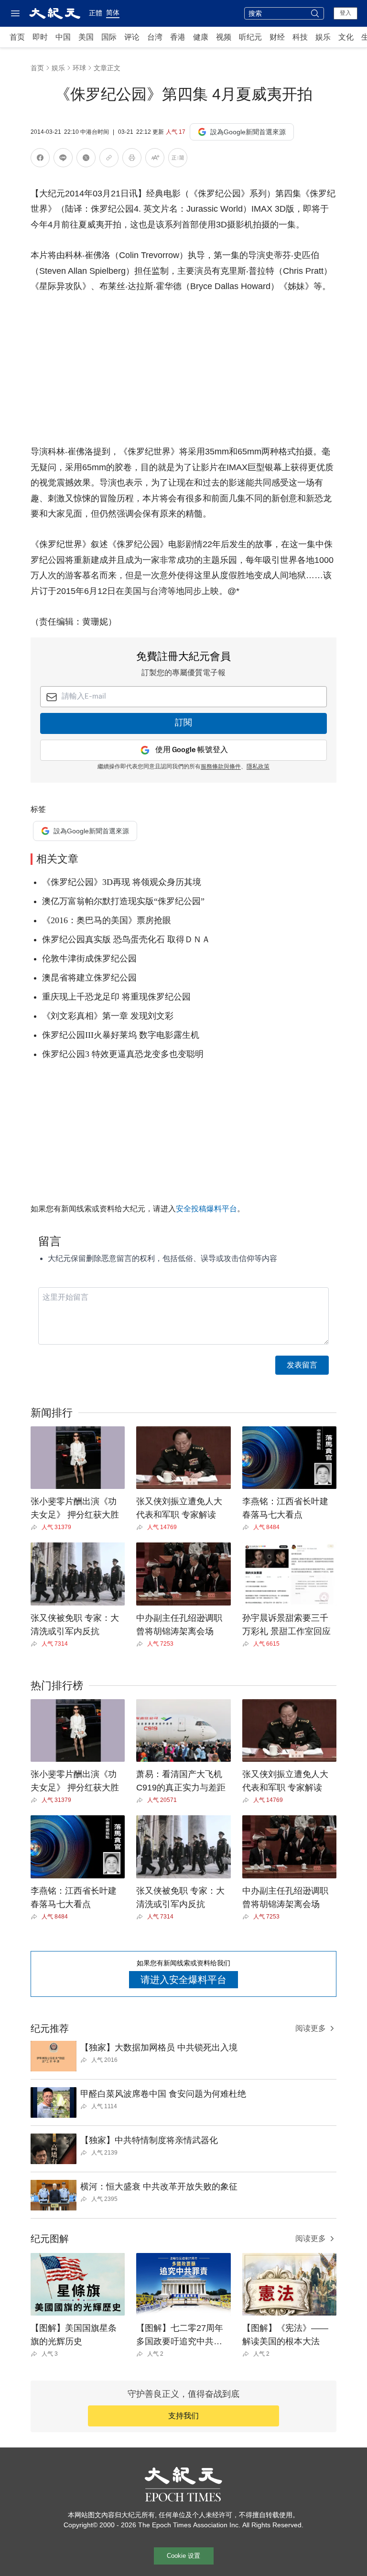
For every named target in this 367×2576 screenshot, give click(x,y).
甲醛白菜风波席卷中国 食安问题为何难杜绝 (163, 2094)
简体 (113, 12)
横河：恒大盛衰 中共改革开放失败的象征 (159, 2187)
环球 (79, 68)
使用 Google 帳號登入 (192, 750)
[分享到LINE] (63, 159)
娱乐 (323, 37)
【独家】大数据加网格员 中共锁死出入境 (159, 2048)
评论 (132, 37)
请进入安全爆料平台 (183, 1980)
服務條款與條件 (221, 767)
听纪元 (250, 37)
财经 (277, 37)
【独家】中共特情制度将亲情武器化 (149, 2140)
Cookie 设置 (183, 2556)
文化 (346, 37)
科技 (300, 37)
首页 (17, 37)
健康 (201, 37)
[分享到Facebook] (40, 159)
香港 (178, 37)
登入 (345, 13)
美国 (86, 37)
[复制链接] (109, 158)
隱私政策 (258, 767)
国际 (109, 37)
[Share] (36, 1527)
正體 (96, 13)
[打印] (132, 159)
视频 (224, 37)
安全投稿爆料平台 (206, 1209)
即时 (40, 37)
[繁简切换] (178, 159)
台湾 (155, 37)
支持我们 (183, 2416)
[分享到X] (86, 159)
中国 (63, 37)
